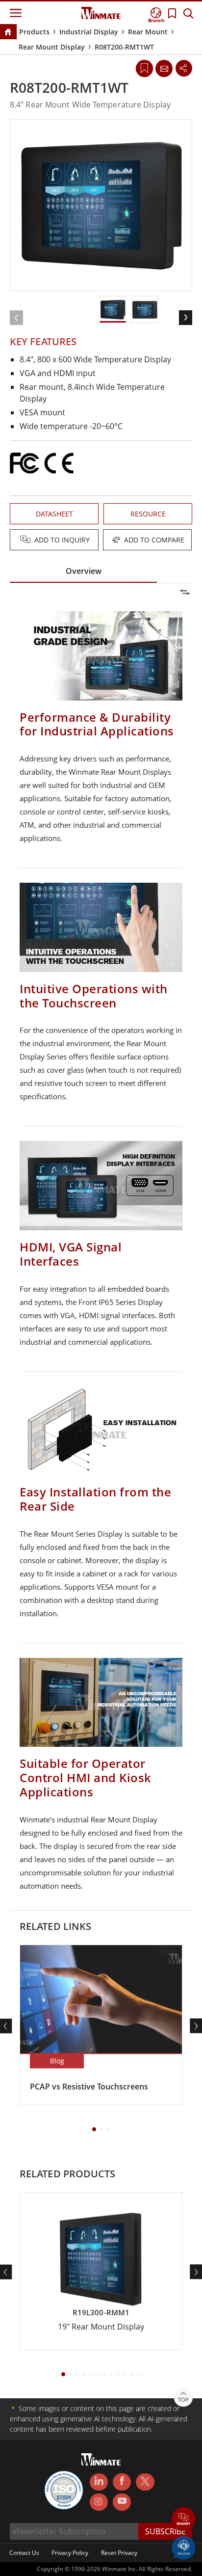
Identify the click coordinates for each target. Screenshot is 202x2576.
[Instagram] (99, 2502)
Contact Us (24, 2553)
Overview (84, 571)
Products (34, 32)
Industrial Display (89, 32)
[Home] (8, 33)
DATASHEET (54, 514)
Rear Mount (148, 32)
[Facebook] (122, 2482)
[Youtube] (122, 2502)
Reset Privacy (119, 2553)
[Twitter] (145, 2481)
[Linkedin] (99, 2482)
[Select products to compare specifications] (102, 541)
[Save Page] (144, 68)
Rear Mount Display (52, 47)
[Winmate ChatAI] (184, 2547)
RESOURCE (148, 514)
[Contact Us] (164, 68)
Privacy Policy (70, 2553)
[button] (184, 2520)
